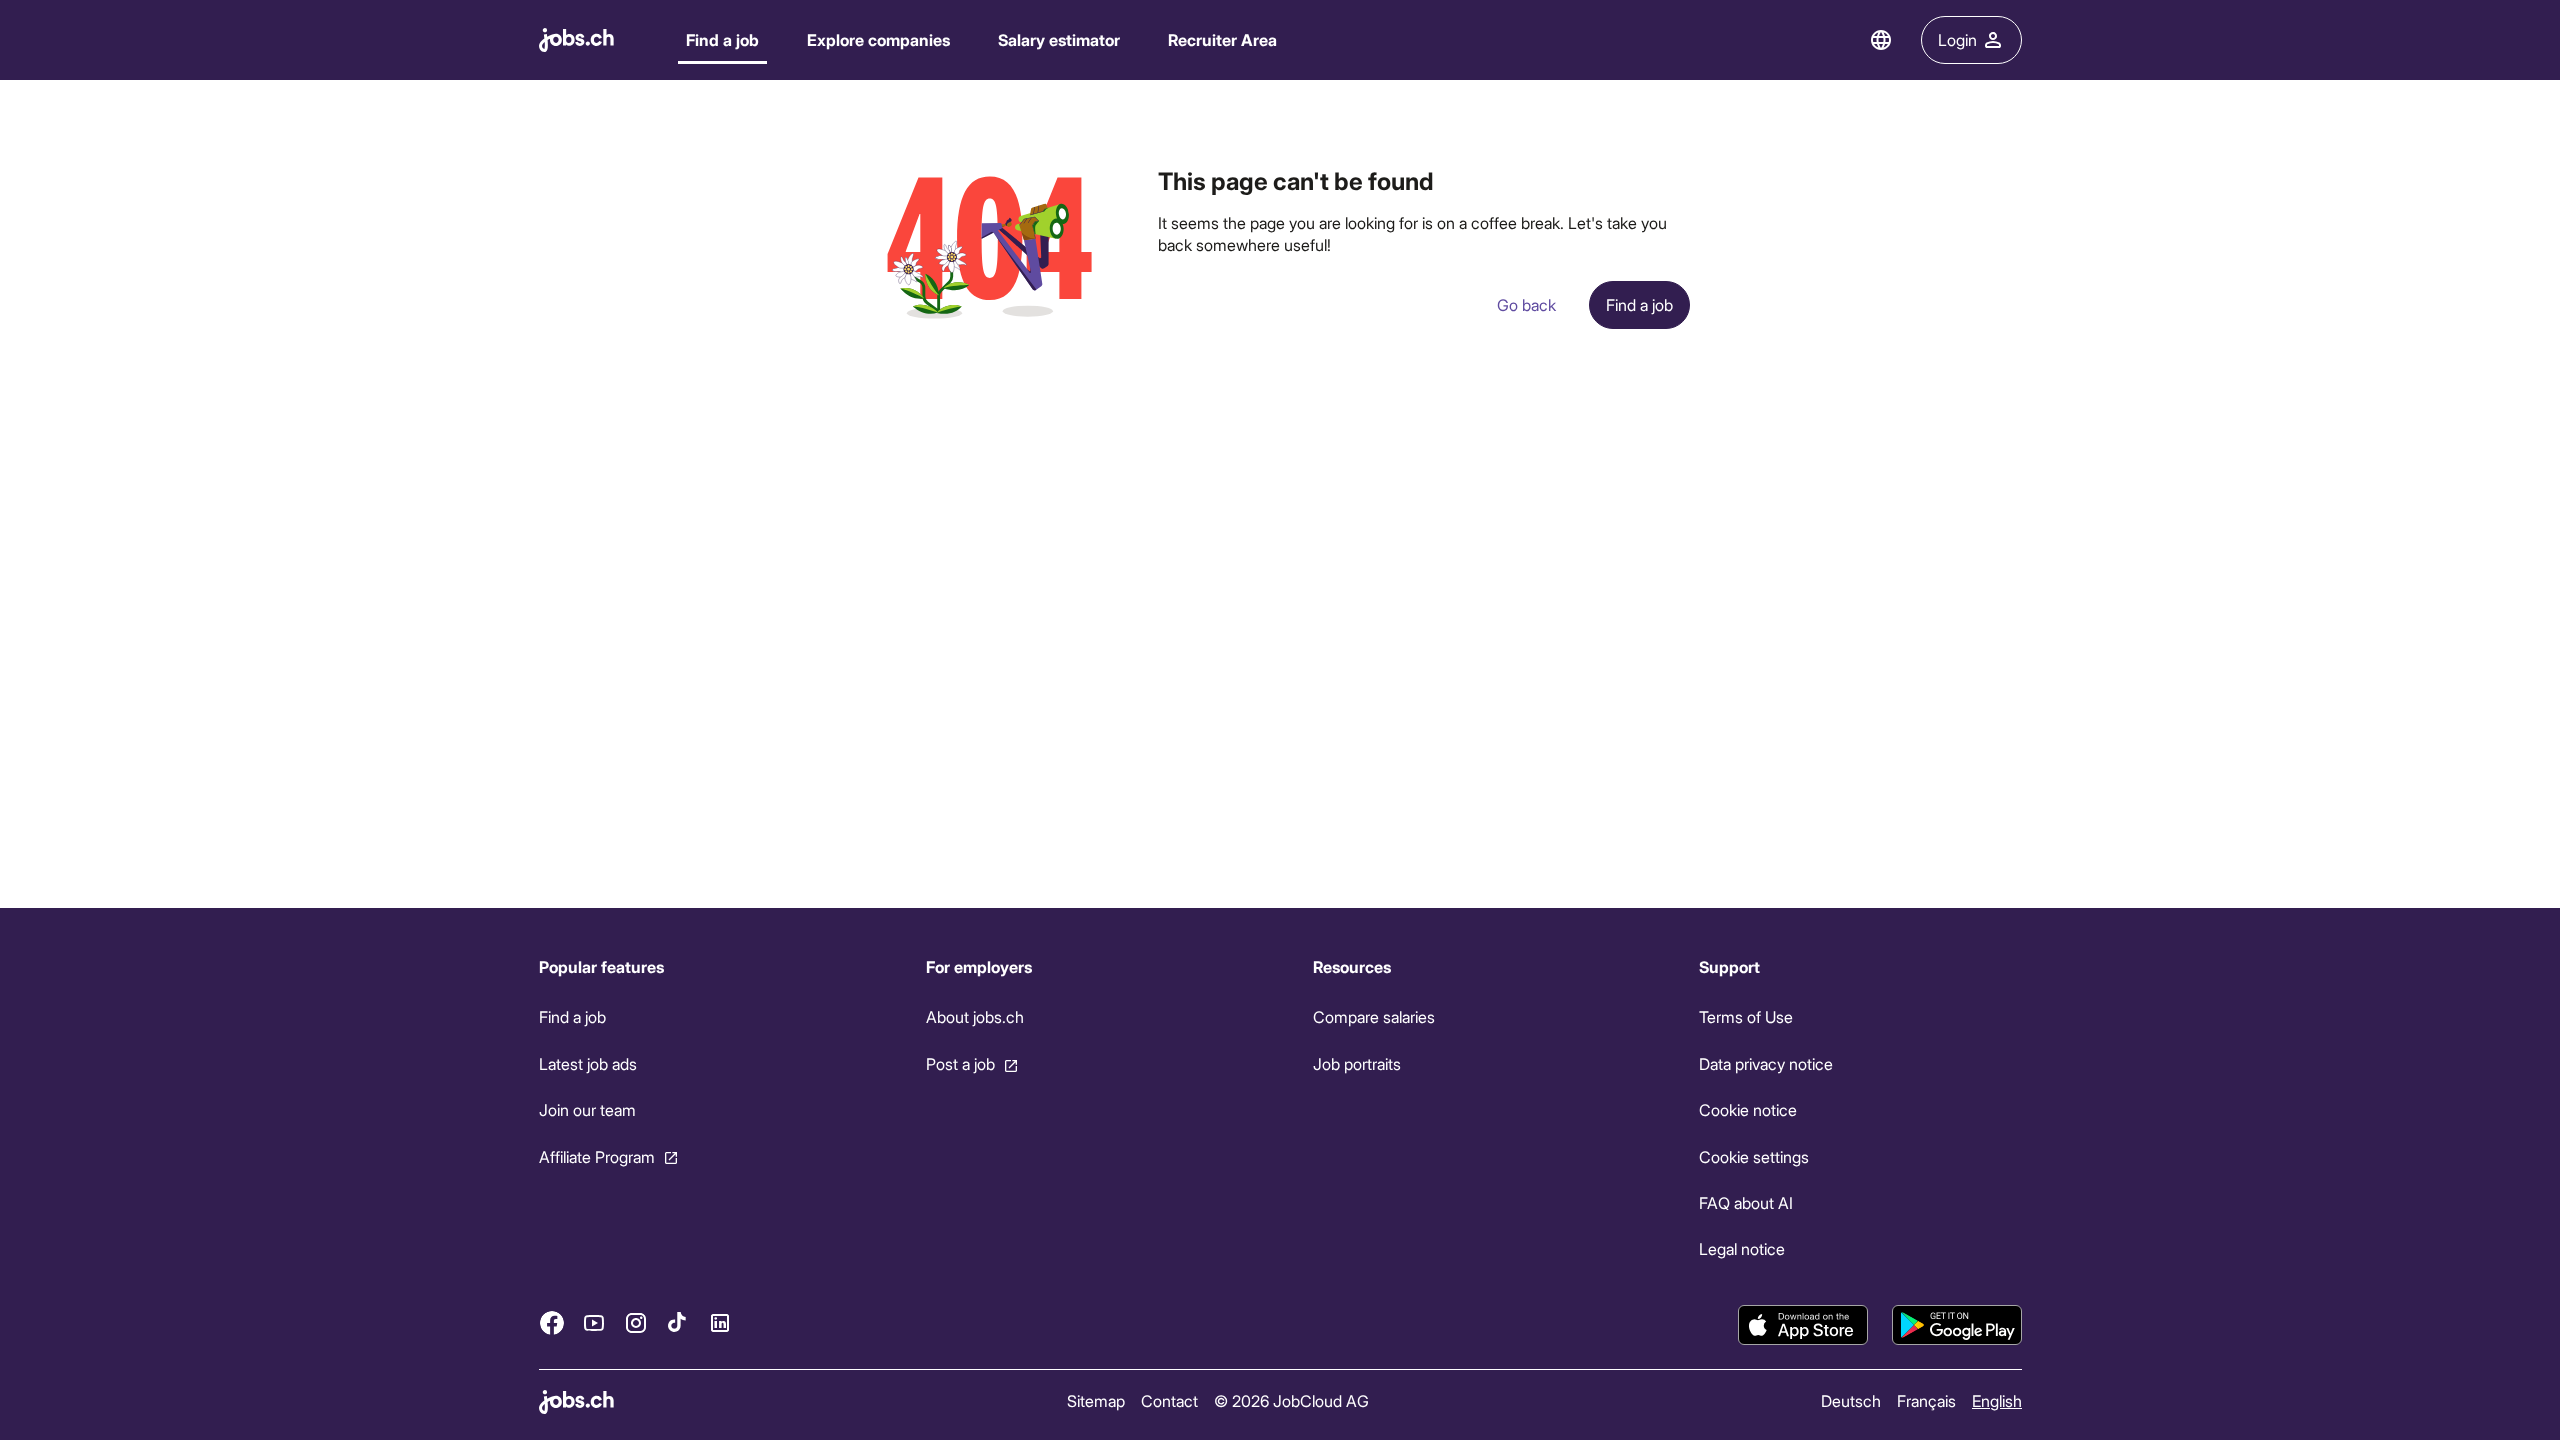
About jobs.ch (974, 1016)
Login (1957, 39)
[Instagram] (636, 1322)
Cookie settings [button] (1754, 1155)
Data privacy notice (1766, 1063)
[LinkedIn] (720, 1322)
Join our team (587, 1109)
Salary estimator (1059, 39)
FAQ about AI (1746, 1202)
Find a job (722, 39)
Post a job (959, 1063)
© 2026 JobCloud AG (1290, 1400)
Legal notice (1742, 1248)
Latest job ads (588, 1063)
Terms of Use (1746, 1016)
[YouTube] (594, 1322)
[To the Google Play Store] (1957, 1325)
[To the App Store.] (1803, 1325)
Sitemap (1095, 1400)
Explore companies (878, 39)
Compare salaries (1373, 1016)
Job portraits (1356, 1063)
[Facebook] (552, 1322)
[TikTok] (678, 1322)
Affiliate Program (597, 1155)
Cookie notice (1748, 1109)
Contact (1168, 1400)
